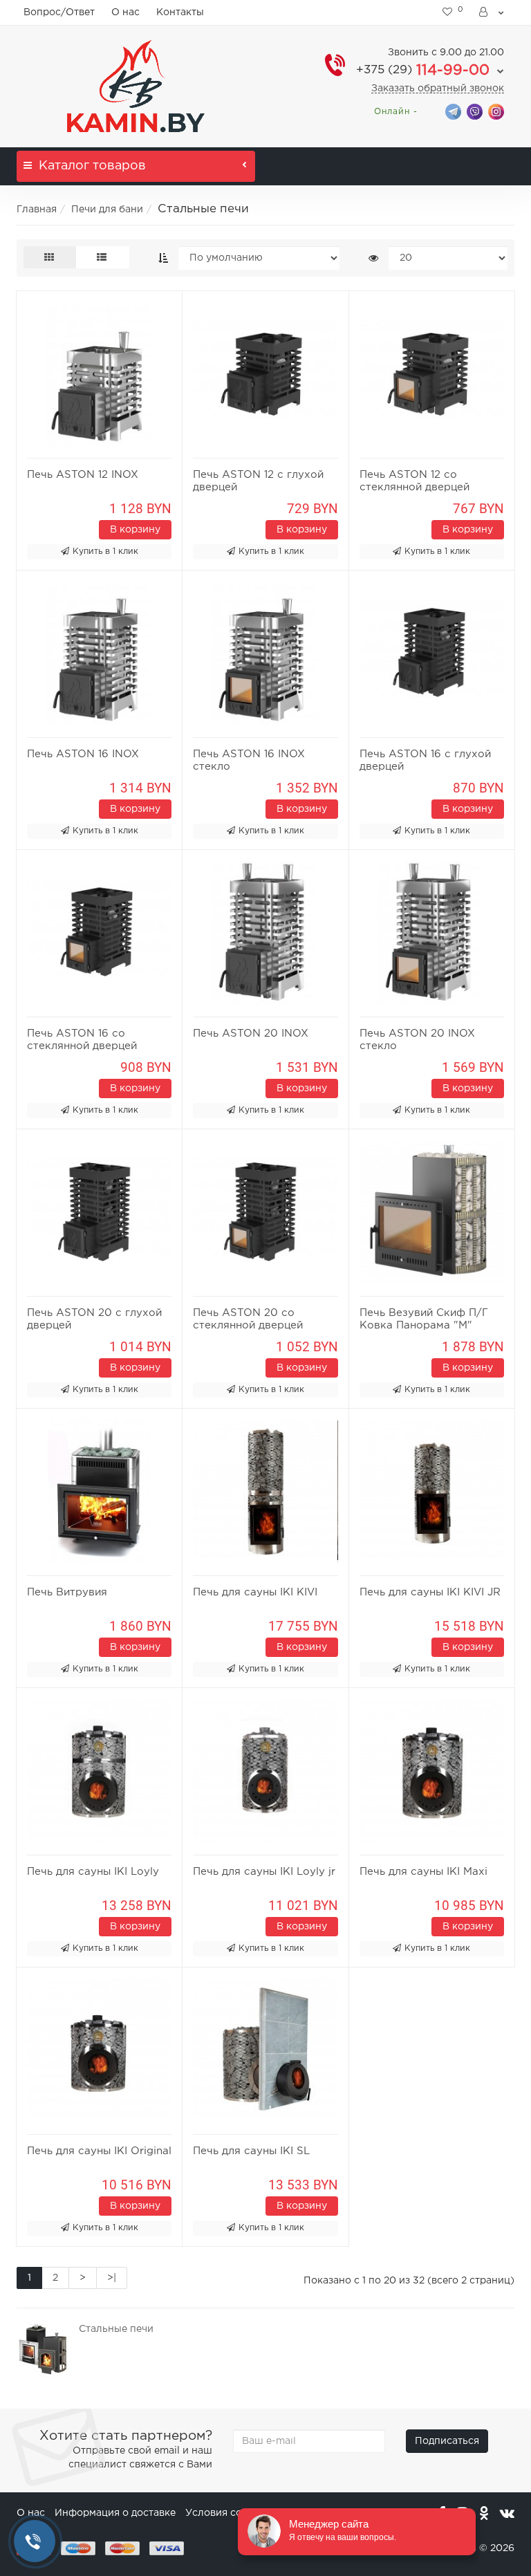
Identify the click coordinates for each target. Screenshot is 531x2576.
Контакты (180, 12)
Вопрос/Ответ (59, 12)
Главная (37, 210)
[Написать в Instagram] (496, 111)
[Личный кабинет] (492, 12)
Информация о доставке (115, 2513)
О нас (125, 12)
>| (112, 2278)
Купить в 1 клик (105, 552)
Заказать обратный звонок (438, 89)
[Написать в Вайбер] (475, 111)
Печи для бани (107, 210)
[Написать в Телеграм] (453, 111)
